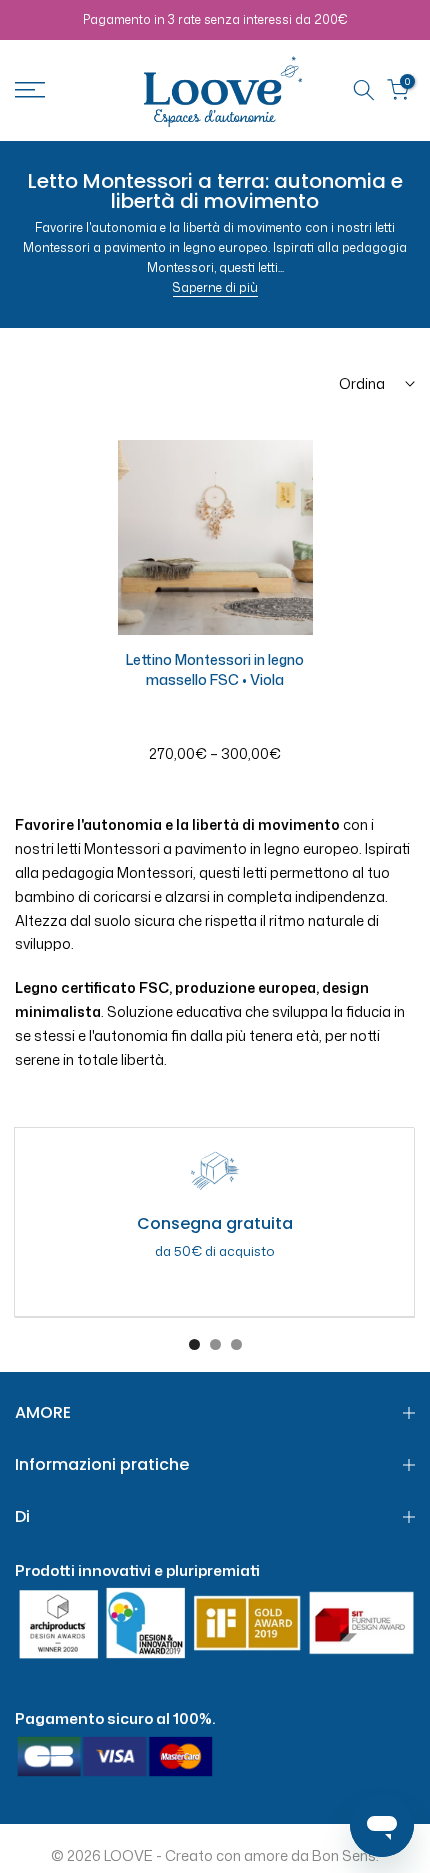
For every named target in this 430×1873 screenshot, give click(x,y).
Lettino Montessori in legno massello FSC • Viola (215, 669)
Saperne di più (215, 287)
